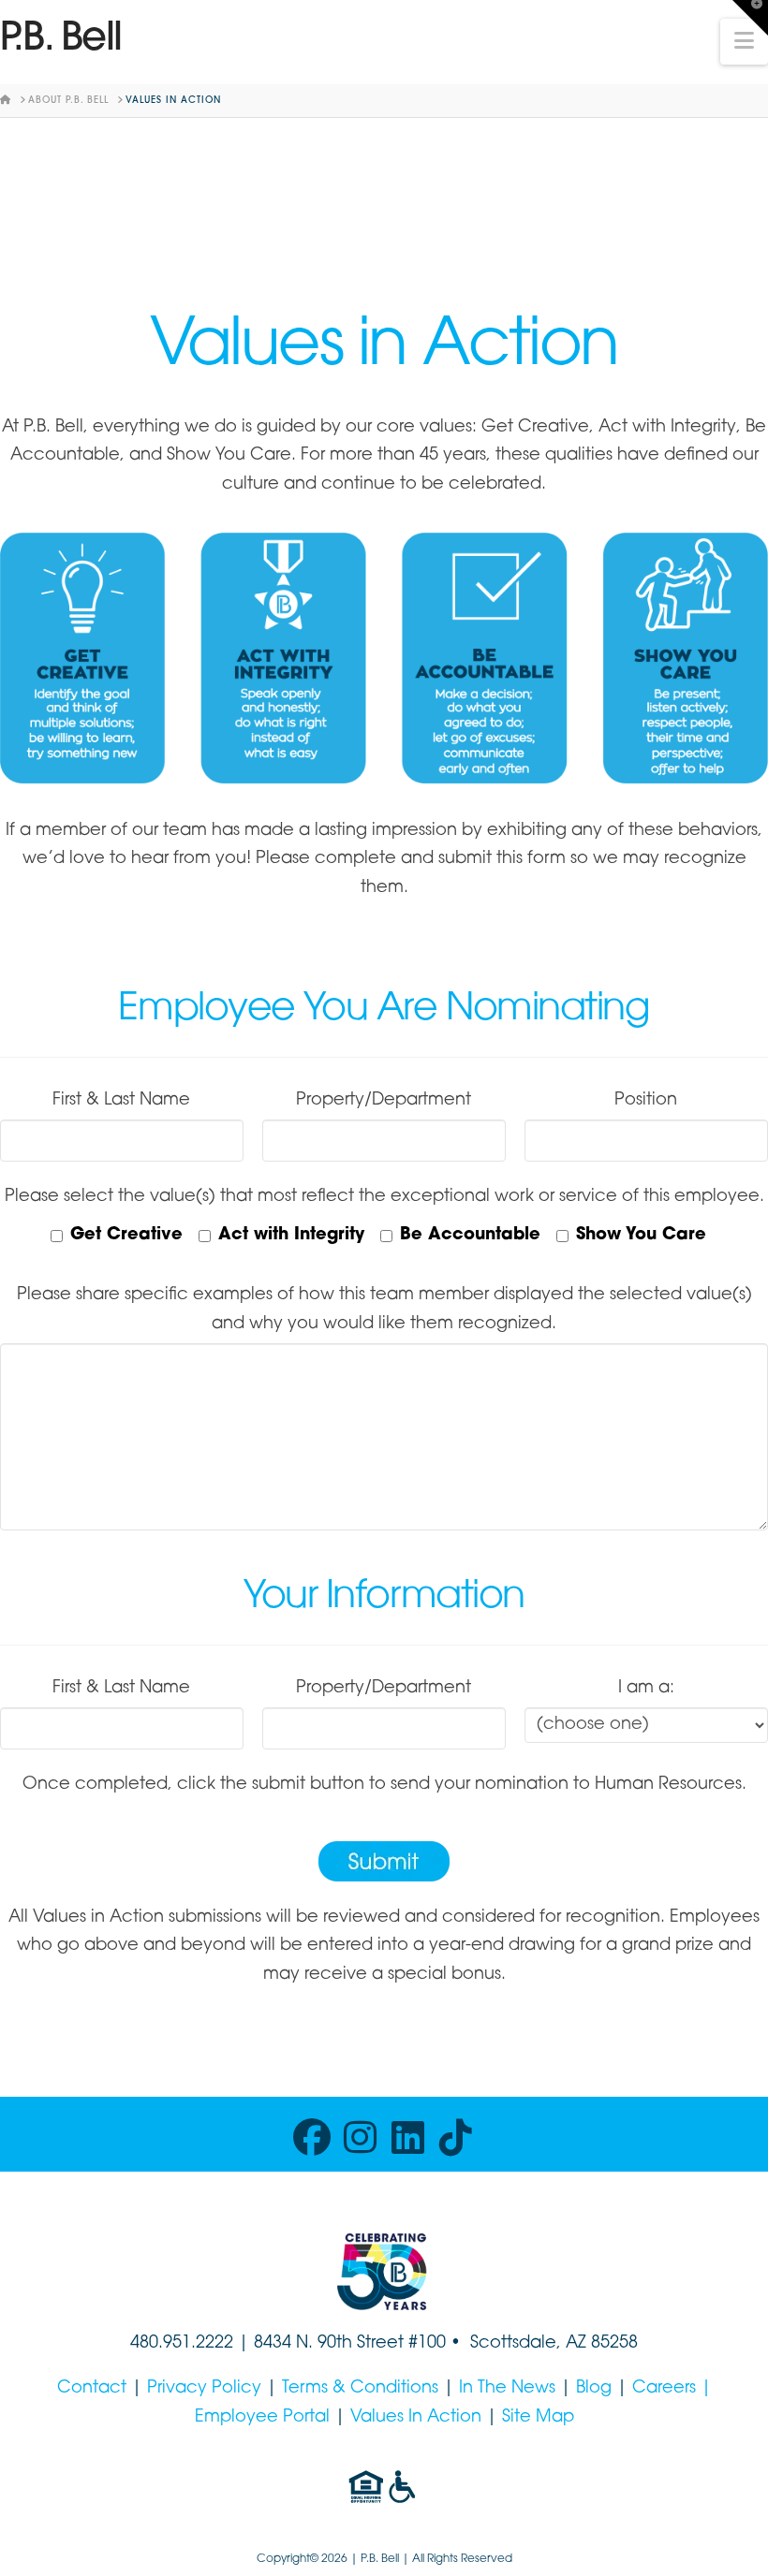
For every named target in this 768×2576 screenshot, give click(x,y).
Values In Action (416, 2418)
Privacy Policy (204, 2389)
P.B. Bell (61, 40)
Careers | (672, 2389)
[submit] (384, 1861)
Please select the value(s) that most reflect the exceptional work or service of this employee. (384, 1197)
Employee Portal (262, 2418)
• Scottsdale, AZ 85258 (542, 2344)
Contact (92, 2389)
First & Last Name (121, 1101)
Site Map (538, 2418)
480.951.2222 (182, 2344)
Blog (594, 2389)
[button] (744, 42)
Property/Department (384, 1101)
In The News (507, 2389)
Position (646, 1101)
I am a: (646, 1689)
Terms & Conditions (360, 2389)
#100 (427, 2344)
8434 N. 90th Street (331, 2344)
